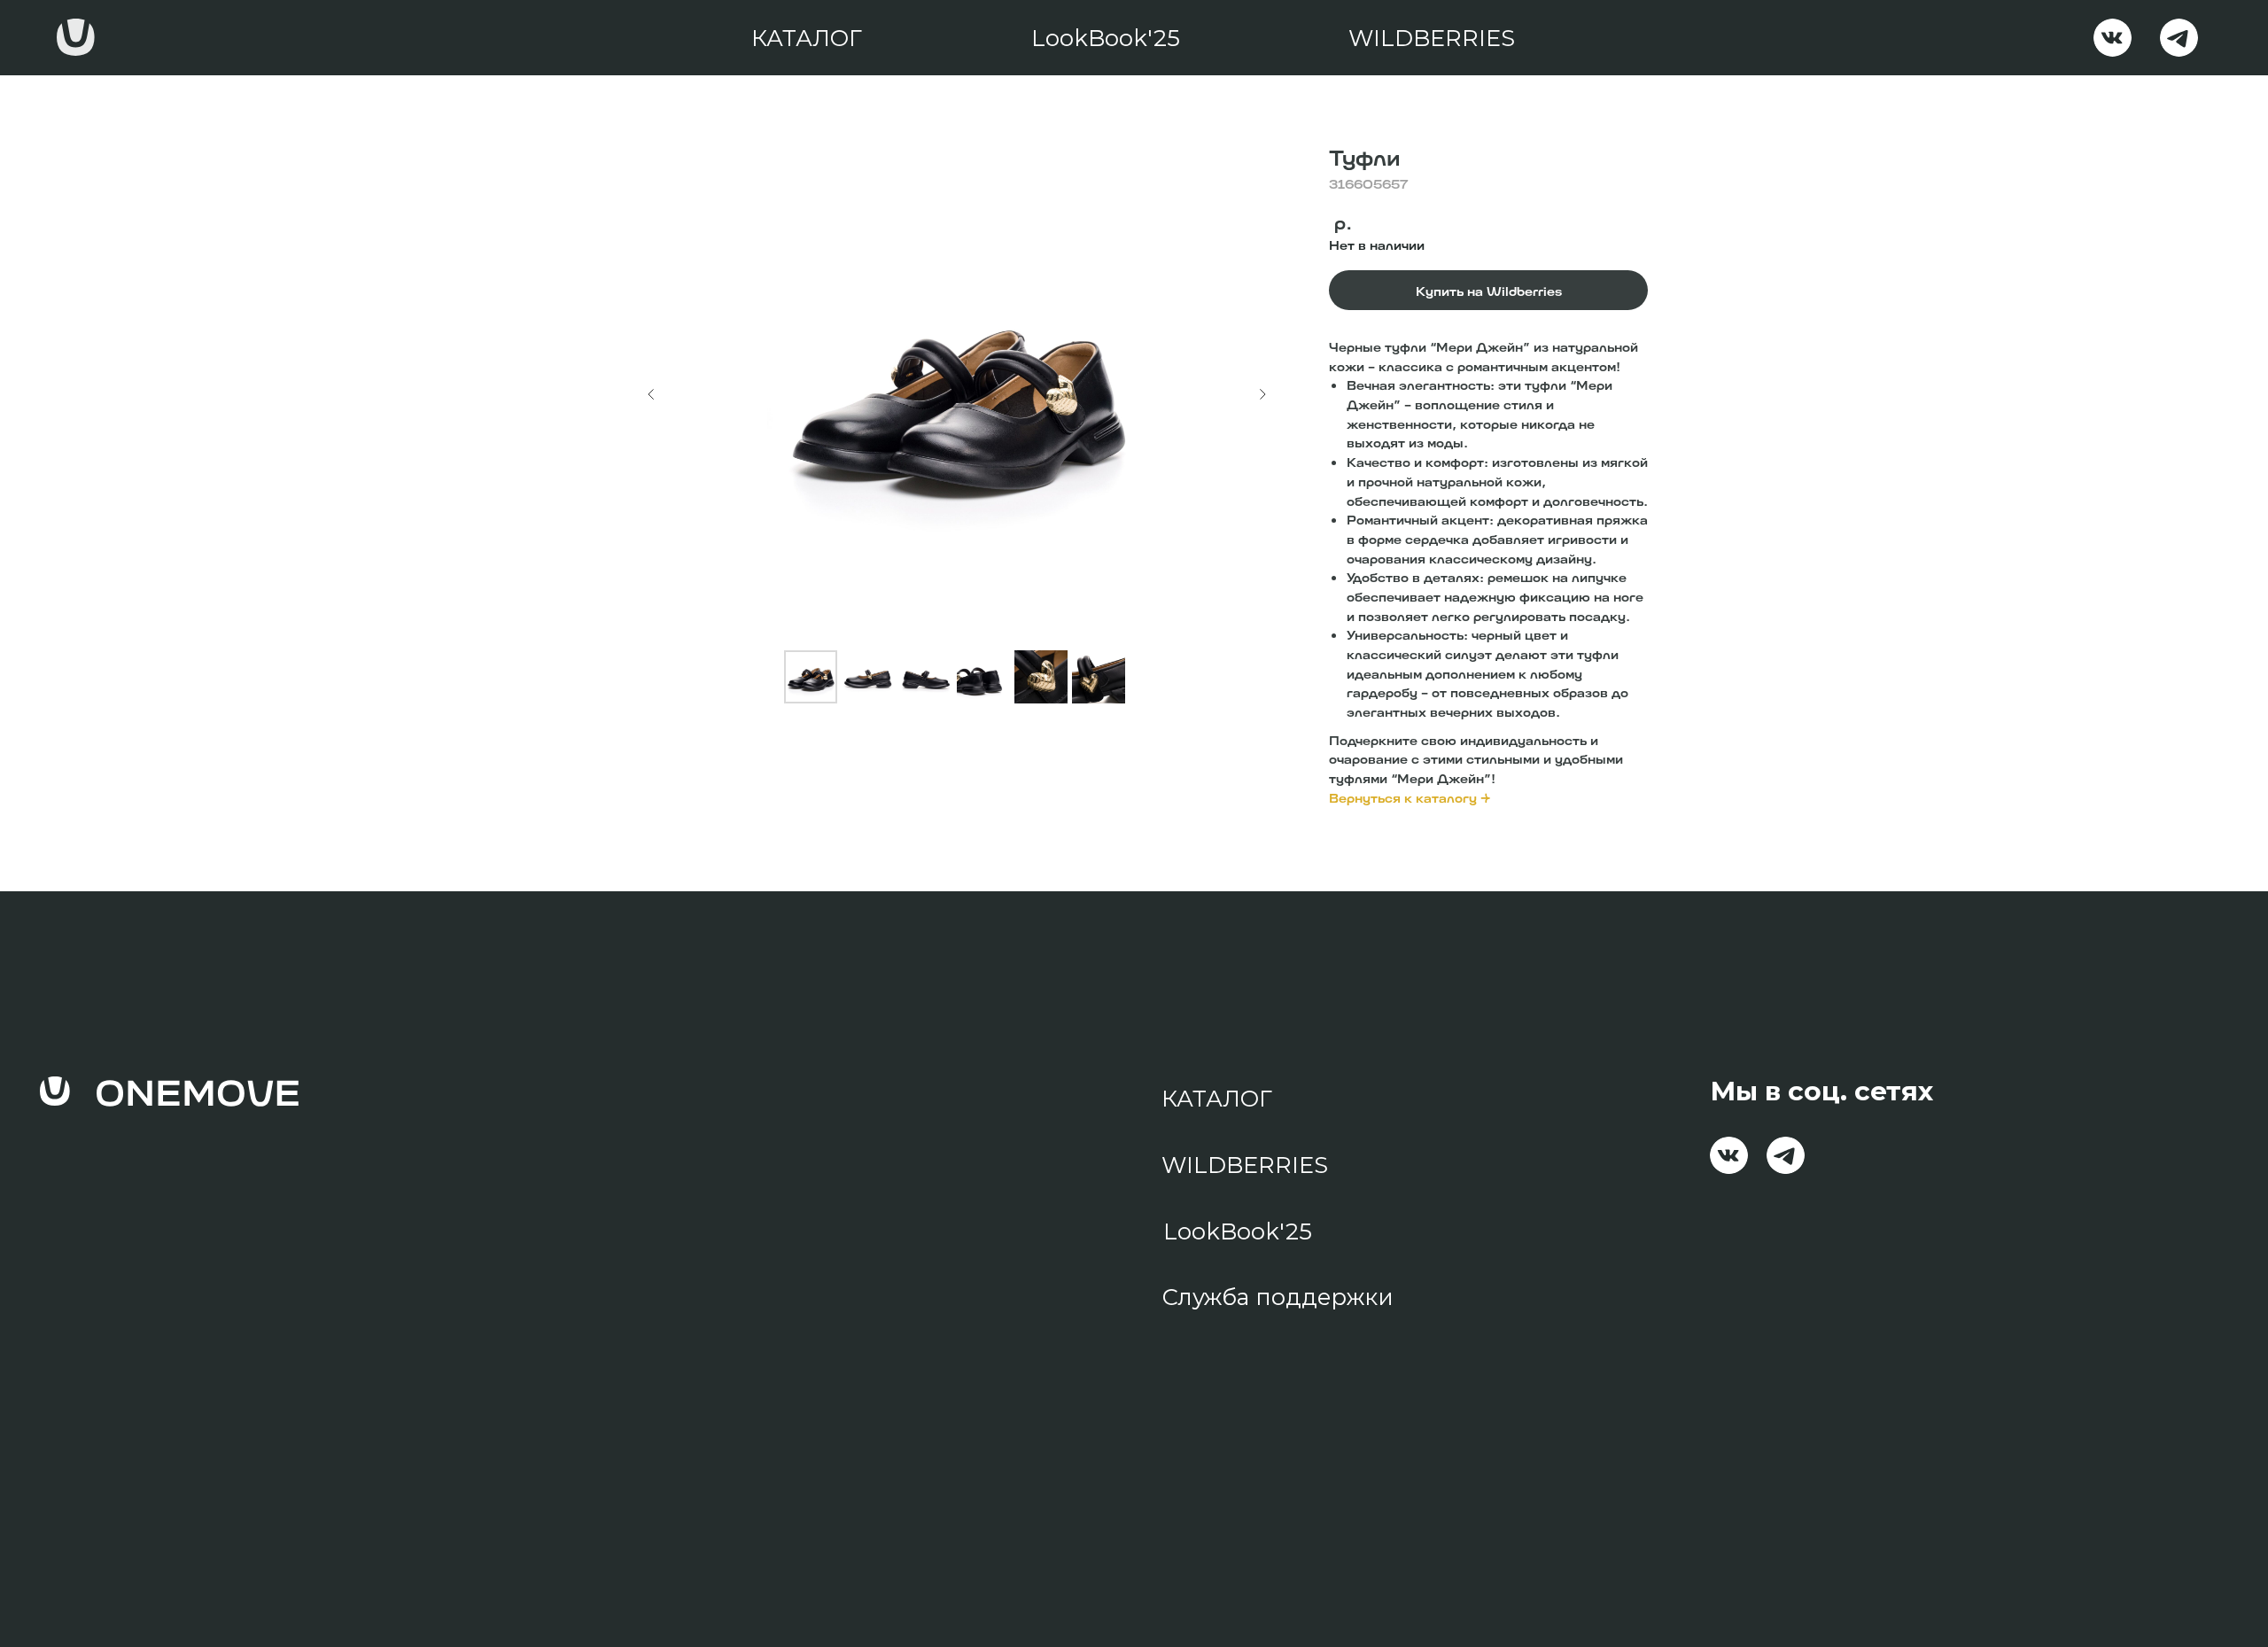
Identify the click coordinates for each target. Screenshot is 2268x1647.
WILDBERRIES (1432, 38)
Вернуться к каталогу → (1410, 797)
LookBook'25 (1106, 38)
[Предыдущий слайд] (651, 394)
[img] (2113, 38)
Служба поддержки (1278, 1297)
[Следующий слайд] (1262, 394)
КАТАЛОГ (807, 38)
